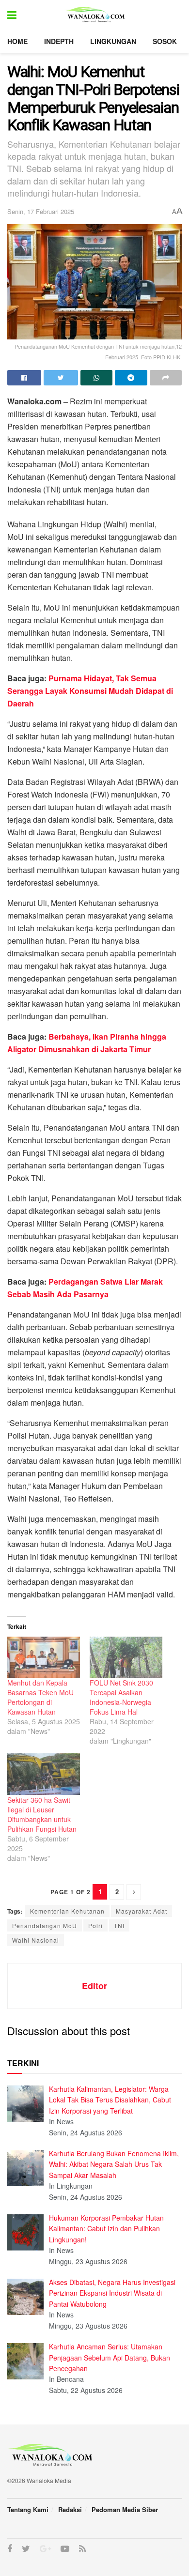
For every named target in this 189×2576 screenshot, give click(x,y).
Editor (94, 1986)
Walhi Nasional (36, 1940)
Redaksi (70, 2509)
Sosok (165, 41)
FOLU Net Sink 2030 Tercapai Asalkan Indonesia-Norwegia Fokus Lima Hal (121, 1697)
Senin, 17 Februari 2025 (41, 211)
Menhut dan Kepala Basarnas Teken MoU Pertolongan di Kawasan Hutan (40, 1697)
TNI (119, 1925)
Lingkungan (113, 41)
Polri (95, 1925)
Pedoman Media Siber (125, 2509)
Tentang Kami (28, 2509)
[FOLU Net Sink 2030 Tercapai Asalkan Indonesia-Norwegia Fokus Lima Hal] (126, 1657)
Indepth (59, 41)
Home (17, 41)
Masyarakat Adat (142, 1911)
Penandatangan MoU (45, 1925)
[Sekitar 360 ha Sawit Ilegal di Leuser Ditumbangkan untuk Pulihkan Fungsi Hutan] (44, 1774)
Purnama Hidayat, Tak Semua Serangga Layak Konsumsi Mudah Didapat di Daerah (90, 691)
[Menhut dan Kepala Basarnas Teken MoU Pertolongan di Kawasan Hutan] (44, 1657)
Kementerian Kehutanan (67, 1911)
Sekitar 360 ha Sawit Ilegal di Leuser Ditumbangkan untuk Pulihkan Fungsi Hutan (42, 1814)
